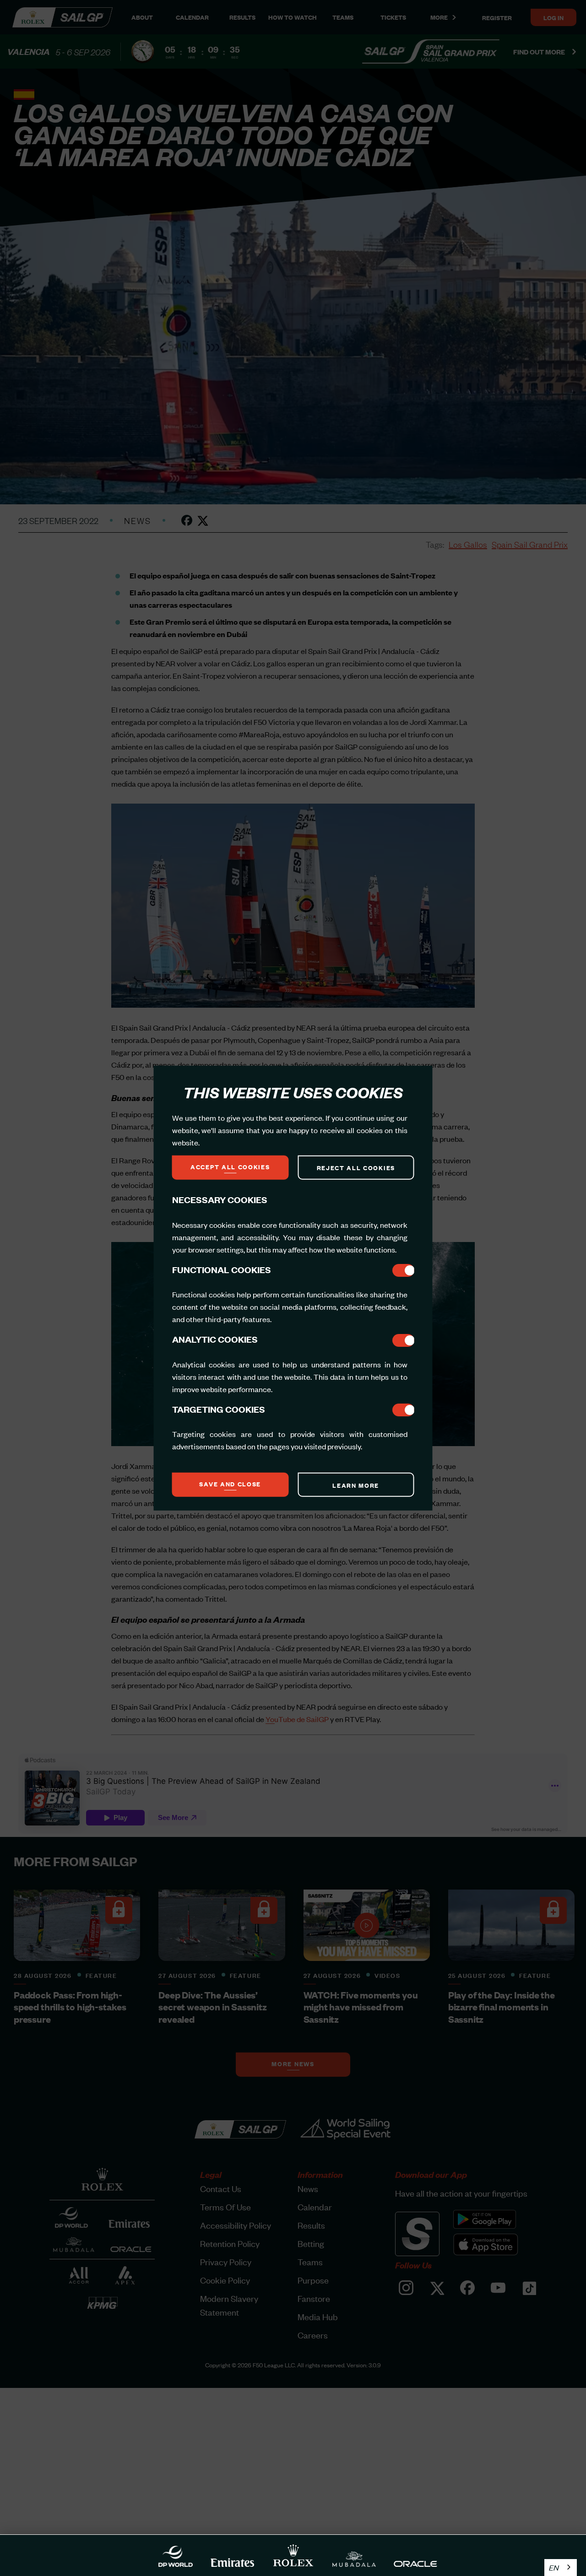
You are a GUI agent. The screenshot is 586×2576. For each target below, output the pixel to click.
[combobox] (561, 2568)
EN (554, 2567)
